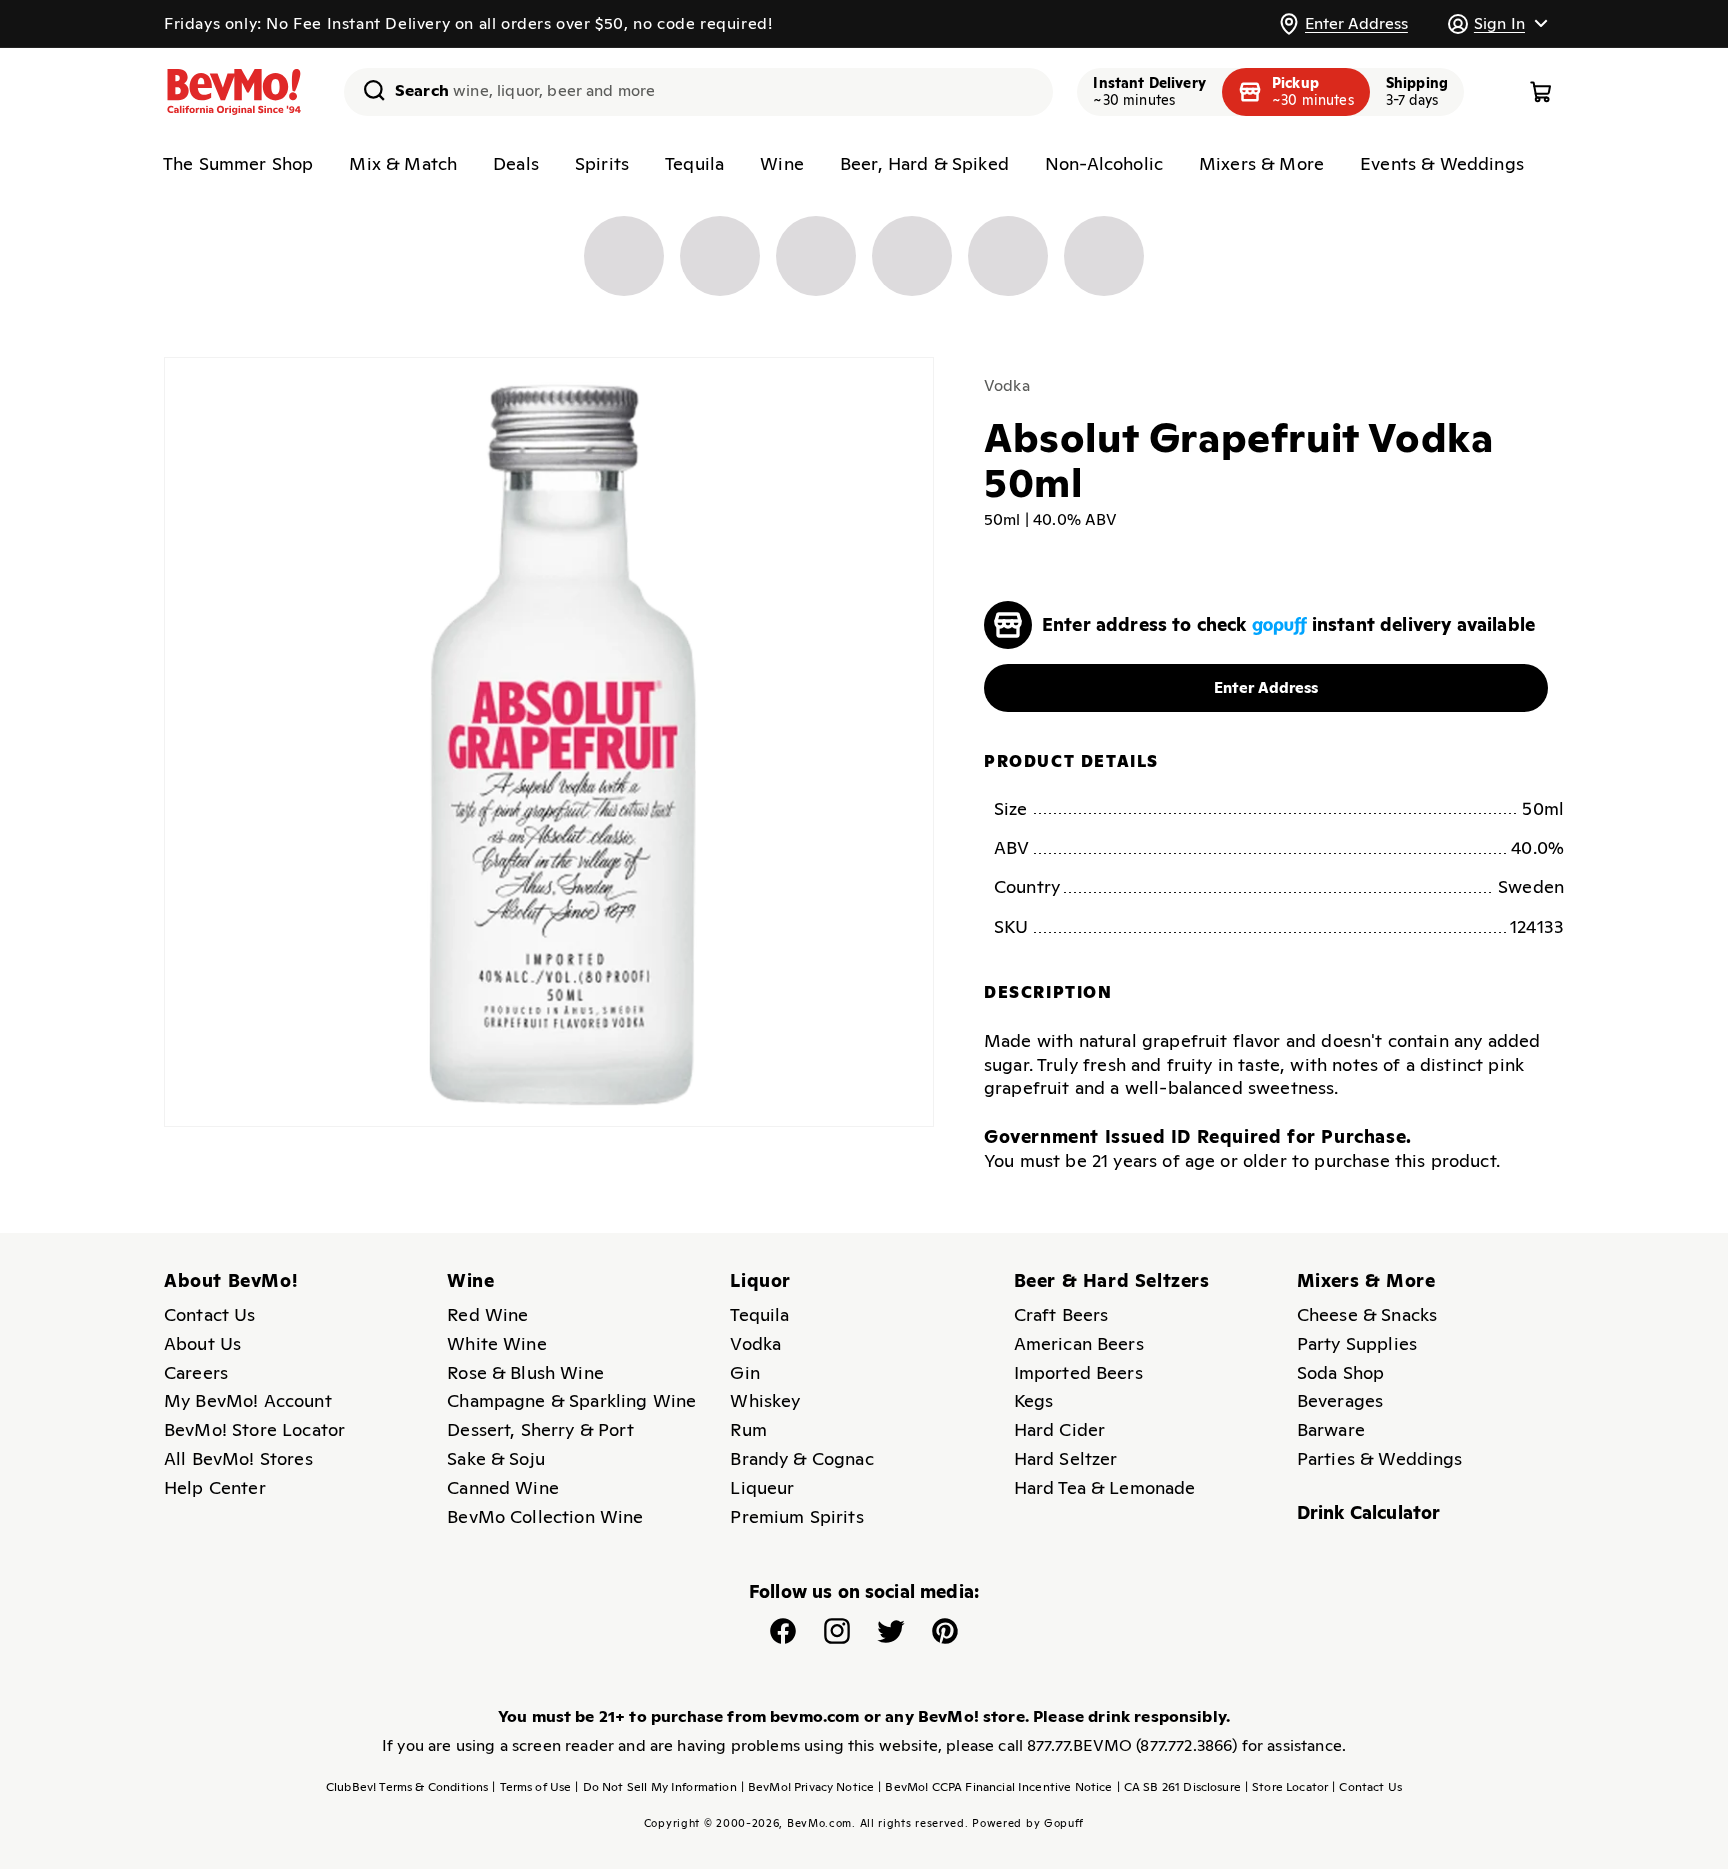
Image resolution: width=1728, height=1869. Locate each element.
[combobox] (698, 92)
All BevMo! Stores (238, 1458)
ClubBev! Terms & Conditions (407, 1787)
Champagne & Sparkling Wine (571, 1400)
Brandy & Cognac (801, 1458)
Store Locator (1286, 1787)
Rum (748, 1429)
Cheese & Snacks (1367, 1314)
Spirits (602, 163)
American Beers (1079, 1343)
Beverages (1340, 1400)
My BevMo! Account (248, 1400)
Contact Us (210, 1314)
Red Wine (487, 1314)
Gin (744, 1372)
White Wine (497, 1343)
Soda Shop (1340, 1372)
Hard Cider (1060, 1429)
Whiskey (765, 1400)
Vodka (1007, 385)
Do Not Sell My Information (655, 1787)
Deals (516, 163)
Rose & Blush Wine (525, 1372)
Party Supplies (1357, 1343)
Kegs (1034, 1400)
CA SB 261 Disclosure (1179, 1787)
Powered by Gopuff (1028, 1823)
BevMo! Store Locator (254, 1429)
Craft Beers (1061, 1314)
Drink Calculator (1369, 1512)
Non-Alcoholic (1104, 163)
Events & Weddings (1442, 163)
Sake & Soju (496, 1458)
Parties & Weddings (1380, 1458)
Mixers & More (1261, 163)
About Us (202, 1343)
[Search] (367, 90)
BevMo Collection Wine (545, 1516)
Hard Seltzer (1066, 1458)
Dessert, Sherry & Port (540, 1429)
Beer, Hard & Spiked (924, 163)
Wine (782, 163)
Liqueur (762, 1487)
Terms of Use (531, 1787)
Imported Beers (1078, 1372)
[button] (1497, 23)
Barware (1331, 1429)
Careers (196, 1372)
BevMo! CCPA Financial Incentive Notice (995, 1787)
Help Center (215, 1487)
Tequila (694, 163)
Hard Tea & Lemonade (1105, 1487)
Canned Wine (503, 1487)
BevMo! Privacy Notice (808, 1787)
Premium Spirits (796, 1516)
